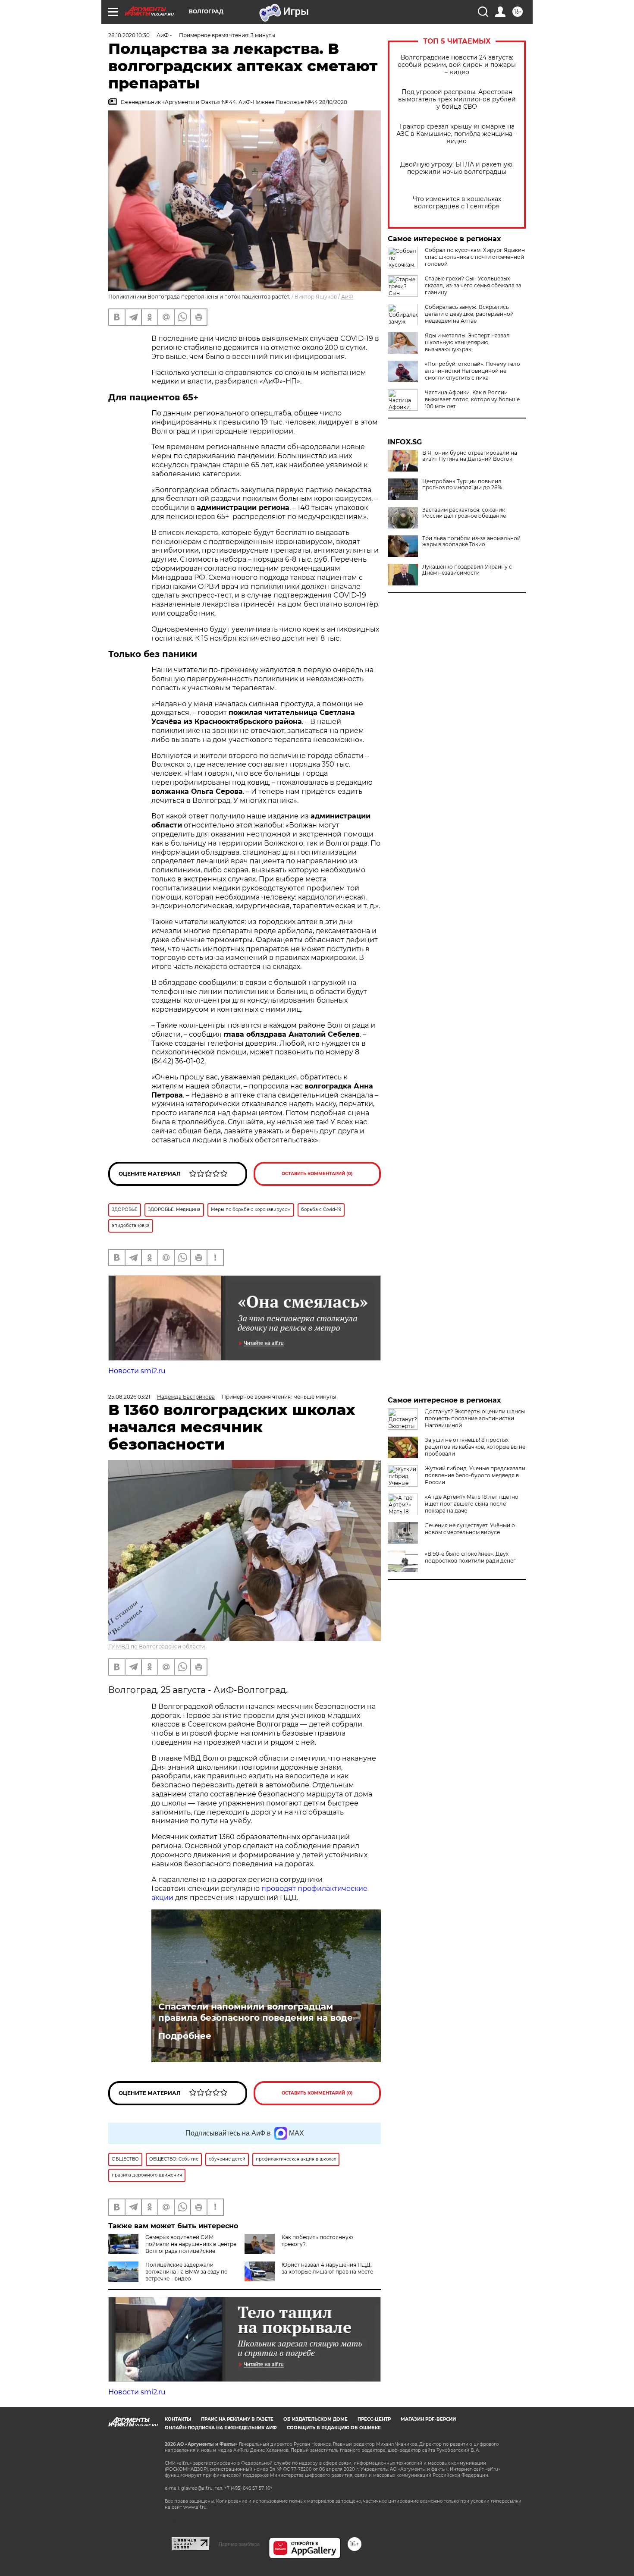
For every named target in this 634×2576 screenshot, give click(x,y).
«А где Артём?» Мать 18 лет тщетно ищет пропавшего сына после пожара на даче (472, 1504)
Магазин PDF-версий (428, 2419)
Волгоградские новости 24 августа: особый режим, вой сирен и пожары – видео (457, 65)
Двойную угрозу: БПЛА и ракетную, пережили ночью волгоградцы (457, 168)
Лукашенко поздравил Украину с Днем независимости (467, 570)
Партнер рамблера (239, 2544)
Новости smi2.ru (137, 1371)
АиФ (347, 297)
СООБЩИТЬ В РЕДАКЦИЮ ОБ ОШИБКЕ (334, 2428)
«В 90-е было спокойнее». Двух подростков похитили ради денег (470, 1557)
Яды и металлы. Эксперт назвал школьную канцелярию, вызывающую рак (467, 342)
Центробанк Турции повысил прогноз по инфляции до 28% (462, 484)
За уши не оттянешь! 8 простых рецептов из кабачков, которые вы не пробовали (475, 1447)
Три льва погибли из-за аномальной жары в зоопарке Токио (471, 541)
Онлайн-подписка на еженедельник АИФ (221, 2428)
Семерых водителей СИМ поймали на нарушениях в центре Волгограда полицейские (191, 2244)
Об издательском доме (315, 2419)
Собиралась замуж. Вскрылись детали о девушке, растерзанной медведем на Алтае (469, 314)
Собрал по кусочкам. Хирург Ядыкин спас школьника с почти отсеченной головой (475, 257)
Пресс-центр (374, 2419)
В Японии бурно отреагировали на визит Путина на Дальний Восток (470, 456)
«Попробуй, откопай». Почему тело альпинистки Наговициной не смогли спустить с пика (472, 371)
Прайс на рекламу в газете (237, 2419)
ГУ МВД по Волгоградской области (157, 1647)
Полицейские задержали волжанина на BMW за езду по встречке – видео (187, 2272)
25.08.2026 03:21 (129, 1397)
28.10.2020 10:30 (129, 35)
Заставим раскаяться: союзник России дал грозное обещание (464, 513)
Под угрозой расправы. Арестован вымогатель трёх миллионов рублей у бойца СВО (457, 99)
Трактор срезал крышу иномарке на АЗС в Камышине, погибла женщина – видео (457, 134)
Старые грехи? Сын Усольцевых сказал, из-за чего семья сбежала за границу (473, 285)
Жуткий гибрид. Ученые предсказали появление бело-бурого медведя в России (475, 1475)
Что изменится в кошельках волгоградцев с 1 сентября (457, 203)
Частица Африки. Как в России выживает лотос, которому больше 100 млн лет (472, 399)
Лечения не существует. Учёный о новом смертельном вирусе (470, 1529)
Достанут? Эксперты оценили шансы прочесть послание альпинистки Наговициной (475, 1418)
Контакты (178, 2419)
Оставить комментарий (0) (317, 1174)
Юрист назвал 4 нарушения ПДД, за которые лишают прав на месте (327, 2268)
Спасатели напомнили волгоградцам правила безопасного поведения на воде (256, 2012)
